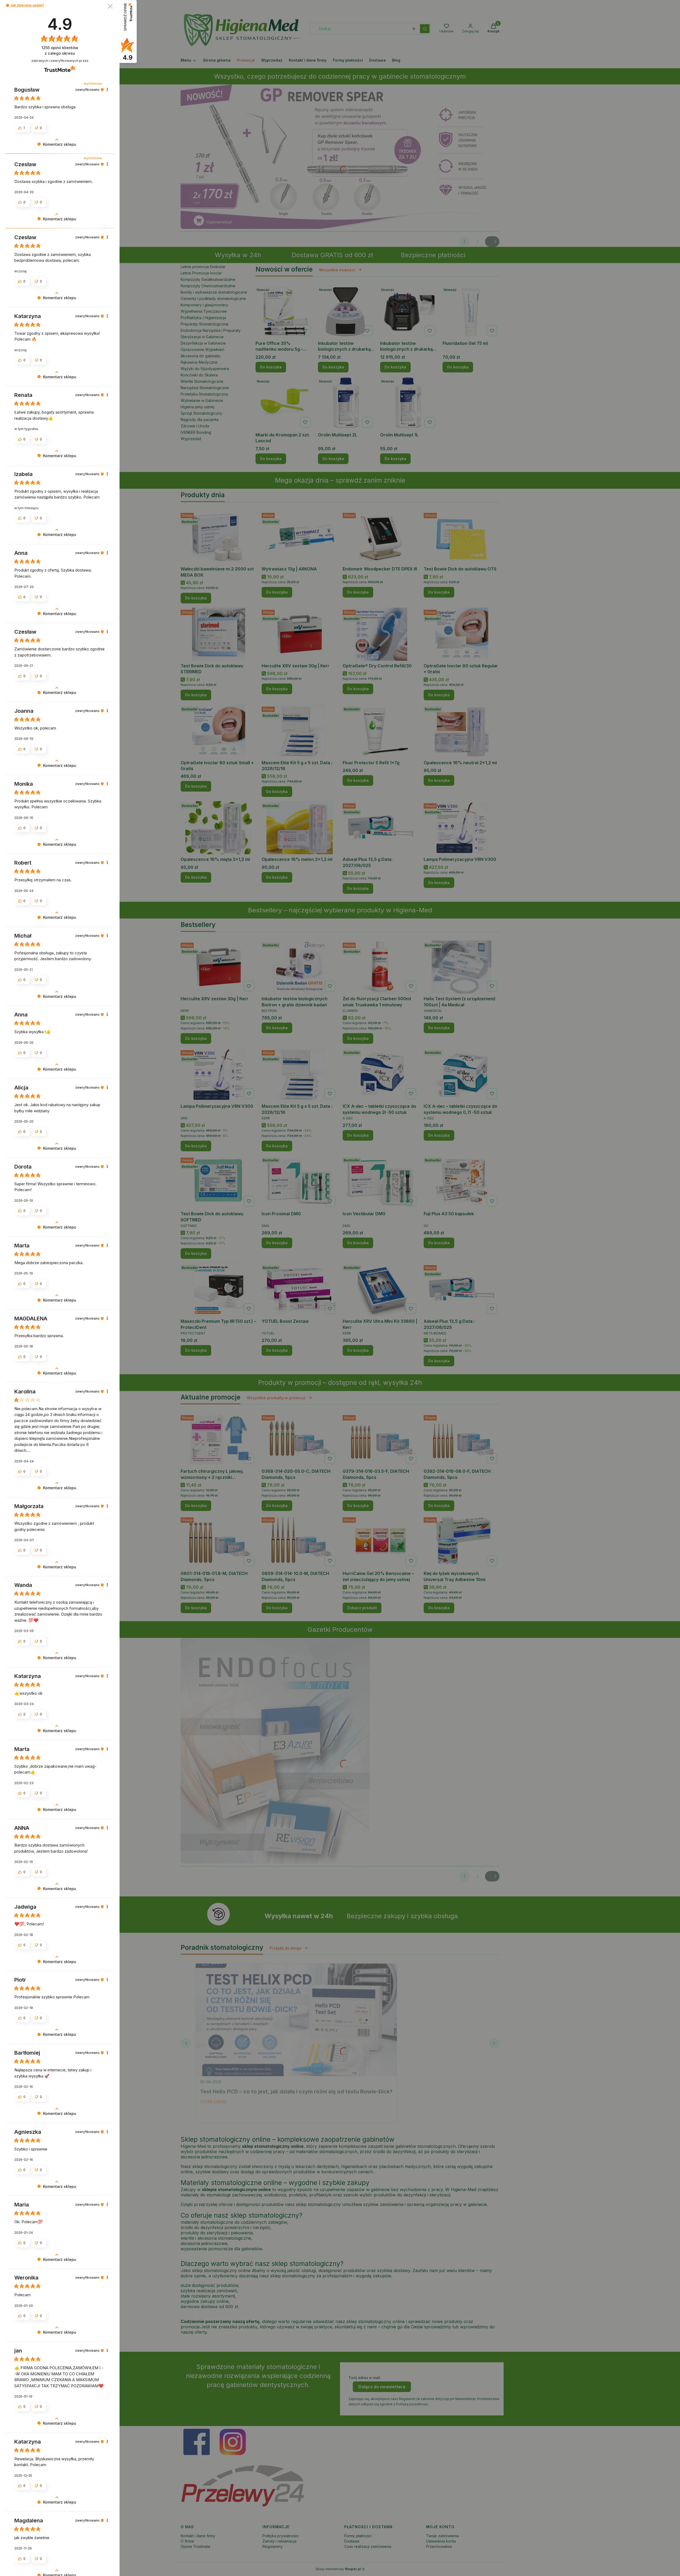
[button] (8, 5)
